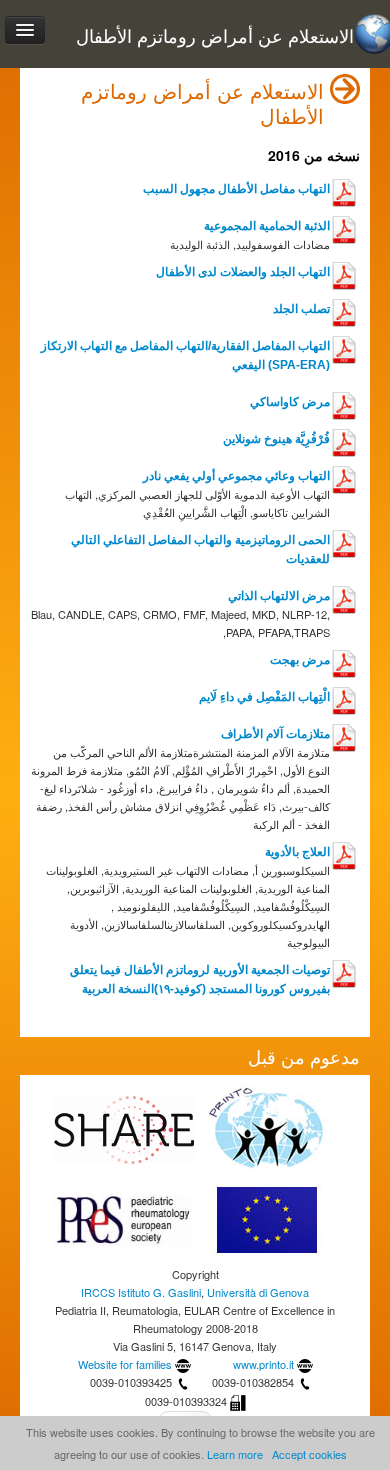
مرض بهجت (300, 660)
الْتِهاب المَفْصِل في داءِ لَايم (264, 697)
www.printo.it (263, 1364)
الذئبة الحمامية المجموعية (267, 226)
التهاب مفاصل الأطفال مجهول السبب (236, 189)
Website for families (125, 1364)
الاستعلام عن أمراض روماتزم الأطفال (215, 35)
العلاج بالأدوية (297, 852)
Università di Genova (258, 1292)
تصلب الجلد (301, 309)
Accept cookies (309, 1454)
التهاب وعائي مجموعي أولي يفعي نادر (236, 476)
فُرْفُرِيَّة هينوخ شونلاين (276, 439)
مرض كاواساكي (290, 402)
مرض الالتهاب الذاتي (279, 596)
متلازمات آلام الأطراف (275, 734)
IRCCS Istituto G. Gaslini (141, 1292)
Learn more (235, 1454)
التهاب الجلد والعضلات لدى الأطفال (243, 272)
